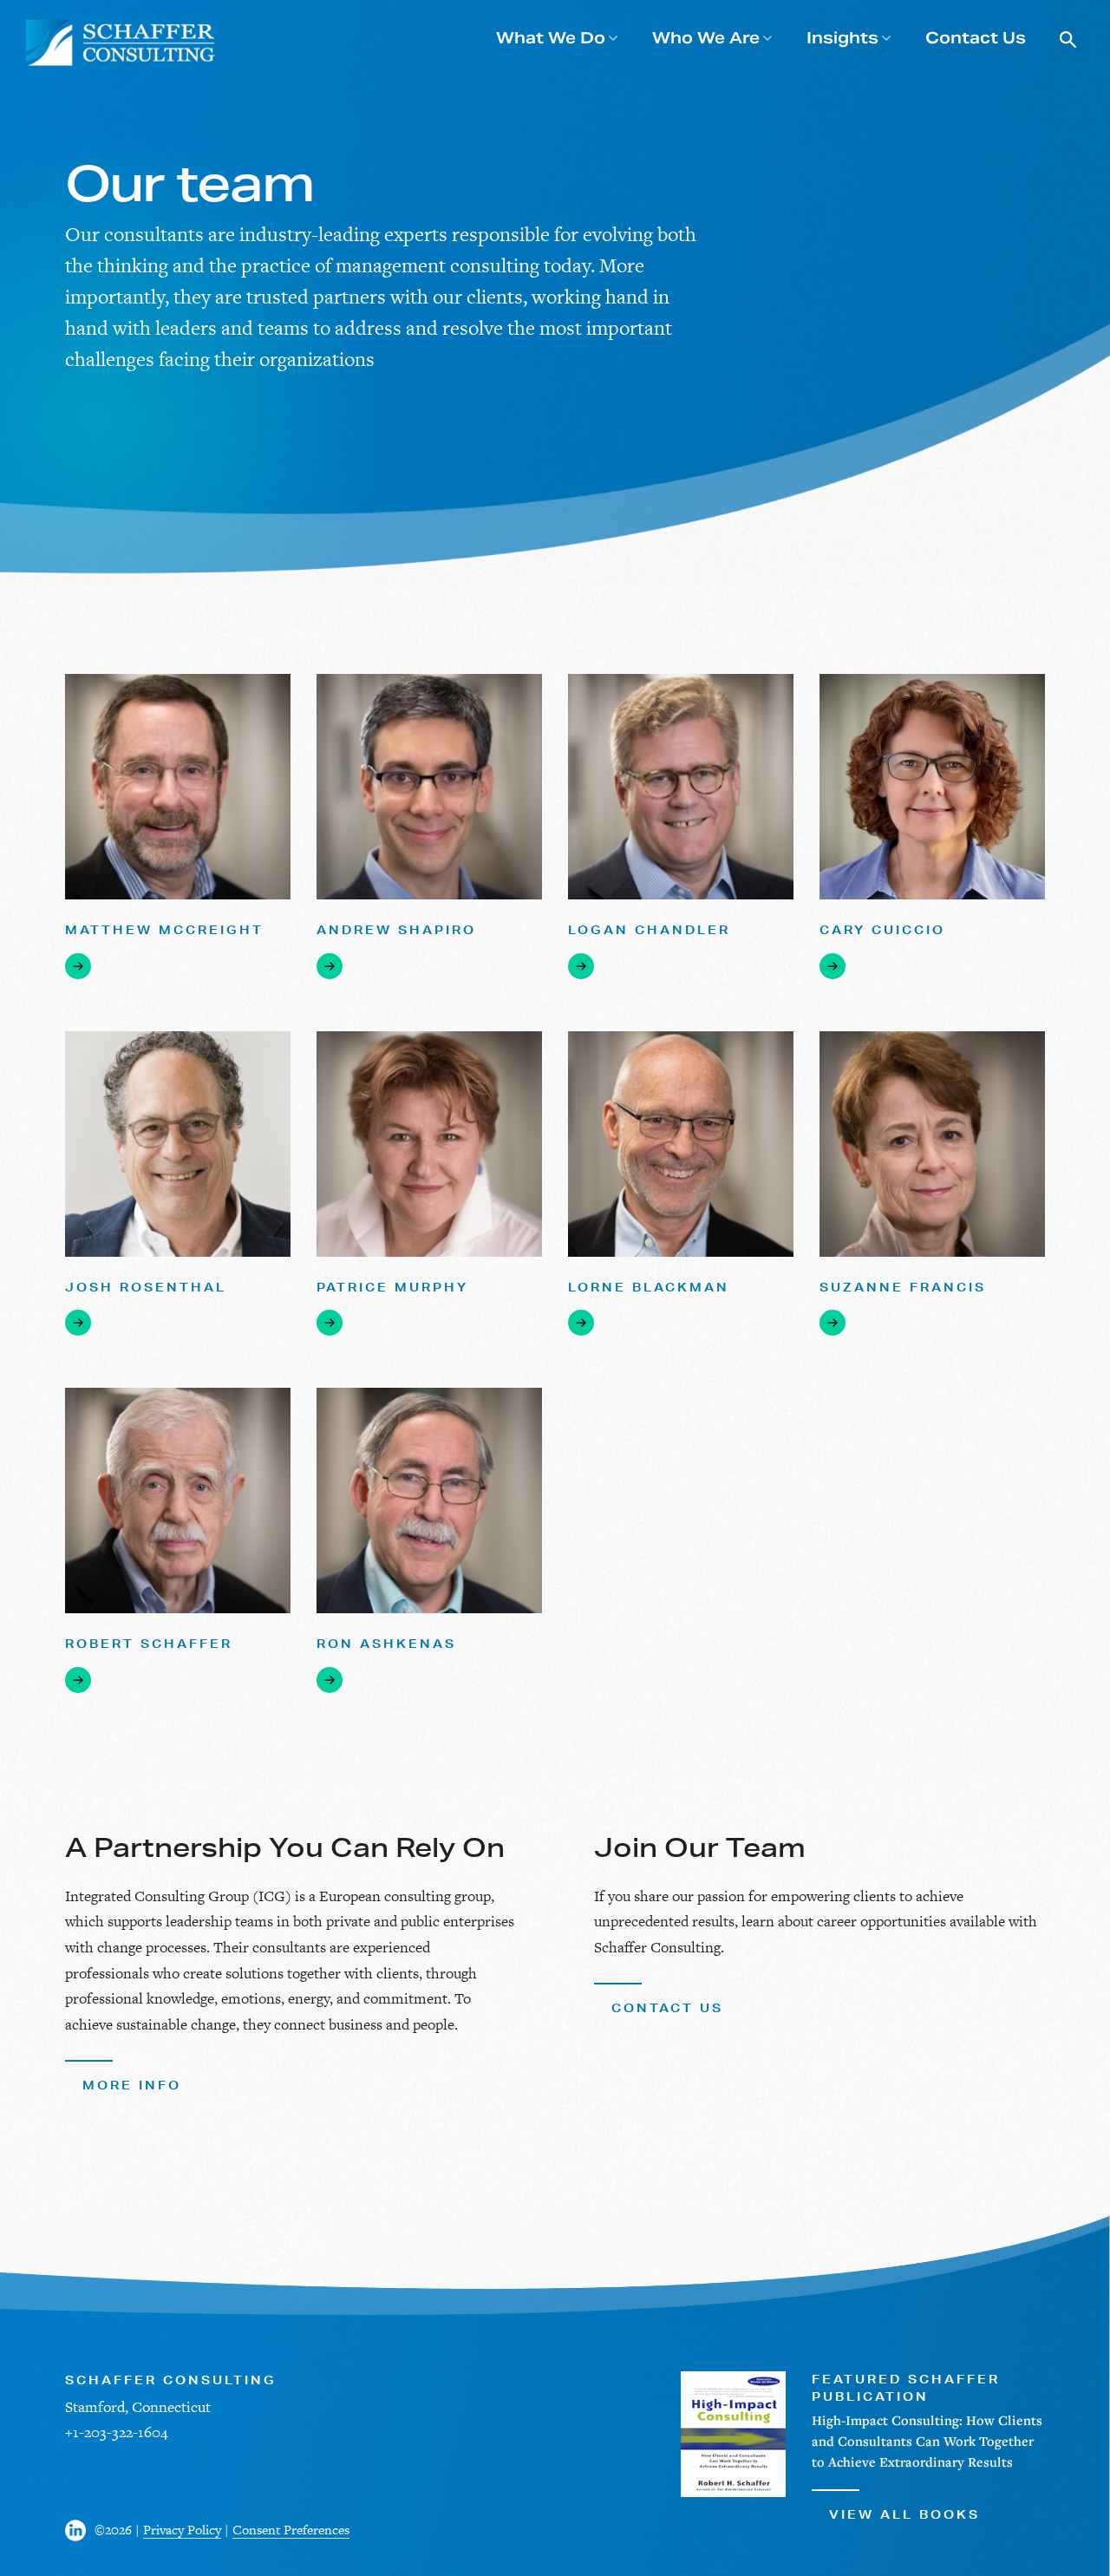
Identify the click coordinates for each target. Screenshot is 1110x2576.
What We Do (551, 38)
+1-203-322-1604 (116, 2432)
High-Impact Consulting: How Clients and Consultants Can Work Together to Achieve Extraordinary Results (927, 2441)
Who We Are (706, 38)
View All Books (904, 2514)
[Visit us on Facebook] (80, 2530)
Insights (842, 38)
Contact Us (976, 38)
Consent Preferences (291, 2530)
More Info (132, 2085)
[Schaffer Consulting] (121, 43)
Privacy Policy (182, 2530)
